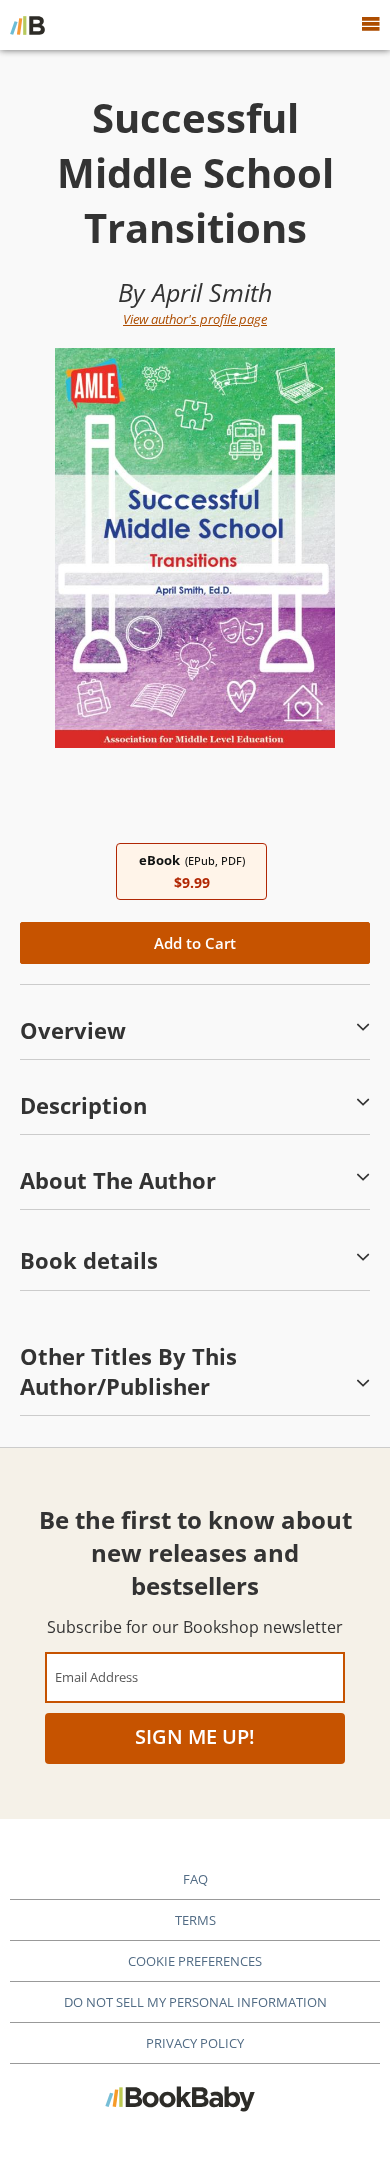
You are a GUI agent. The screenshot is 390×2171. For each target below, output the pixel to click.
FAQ (195, 1879)
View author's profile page (195, 319)
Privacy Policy (195, 2043)
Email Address (96, 1676)
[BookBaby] (27, 25)
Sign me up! (195, 1736)
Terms (195, 1920)
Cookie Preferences (195, 1961)
